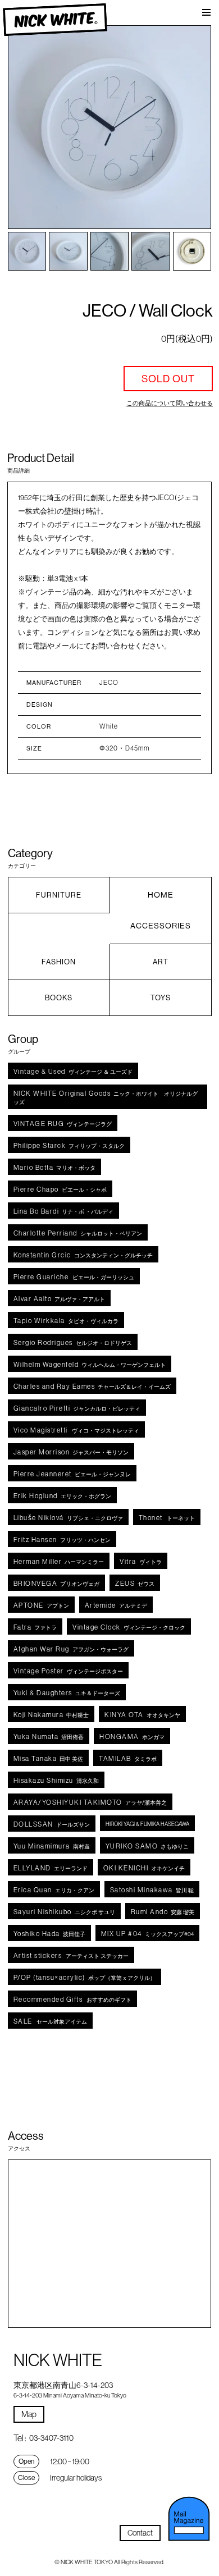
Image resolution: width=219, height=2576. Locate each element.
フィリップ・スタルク (69, 1145)
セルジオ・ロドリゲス (73, 1342)
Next (190, 127)
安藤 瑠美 (163, 1912)
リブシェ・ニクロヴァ (68, 1518)
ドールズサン (52, 1824)
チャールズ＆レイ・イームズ (92, 1386)
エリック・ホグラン (62, 1496)
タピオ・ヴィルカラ (66, 1321)
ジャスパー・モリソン (71, 1452)
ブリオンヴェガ (57, 1583)
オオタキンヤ (142, 1715)
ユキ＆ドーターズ (67, 1693)
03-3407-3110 (51, 2438)
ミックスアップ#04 (147, 1934)
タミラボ (128, 1758)
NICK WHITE (55, 20)
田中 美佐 (49, 1758)
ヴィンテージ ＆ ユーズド (73, 1071)
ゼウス (135, 1583)
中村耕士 (51, 1715)
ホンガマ (132, 1737)
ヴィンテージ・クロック (129, 1627)
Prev (29, 127)
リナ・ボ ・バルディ (64, 1211)
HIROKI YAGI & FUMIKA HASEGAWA (147, 1824)
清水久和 (56, 1780)
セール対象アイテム (50, 2021)
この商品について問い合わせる (170, 403)
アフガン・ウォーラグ (71, 1649)
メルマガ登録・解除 (189, 2519)
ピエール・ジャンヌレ (72, 1474)
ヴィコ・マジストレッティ (76, 1430)
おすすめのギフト (73, 1999)
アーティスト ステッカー (71, 1955)
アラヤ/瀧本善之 (90, 1802)
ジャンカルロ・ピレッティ (77, 1408)
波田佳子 (49, 1934)
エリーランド (51, 1868)
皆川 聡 (152, 1890)
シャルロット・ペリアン (78, 1233)
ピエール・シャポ (60, 1189)
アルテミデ (116, 1605)
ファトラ (35, 1627)
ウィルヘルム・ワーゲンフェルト (90, 1364)
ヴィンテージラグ (63, 1124)
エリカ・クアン (54, 1890)
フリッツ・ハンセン (62, 1539)
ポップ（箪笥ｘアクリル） (85, 1977)
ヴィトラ (141, 1561)
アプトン (41, 1605)
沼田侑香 (49, 1737)
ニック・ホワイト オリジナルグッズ (106, 1097)
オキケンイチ (144, 1868)
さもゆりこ (147, 1846)
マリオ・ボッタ (55, 1167)
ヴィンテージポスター (68, 1671)
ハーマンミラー (59, 1561)
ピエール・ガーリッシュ (74, 1277)
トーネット (167, 1518)
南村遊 (52, 1846)
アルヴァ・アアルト (60, 1299)
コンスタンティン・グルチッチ (83, 1255)
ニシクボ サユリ (64, 1912)
